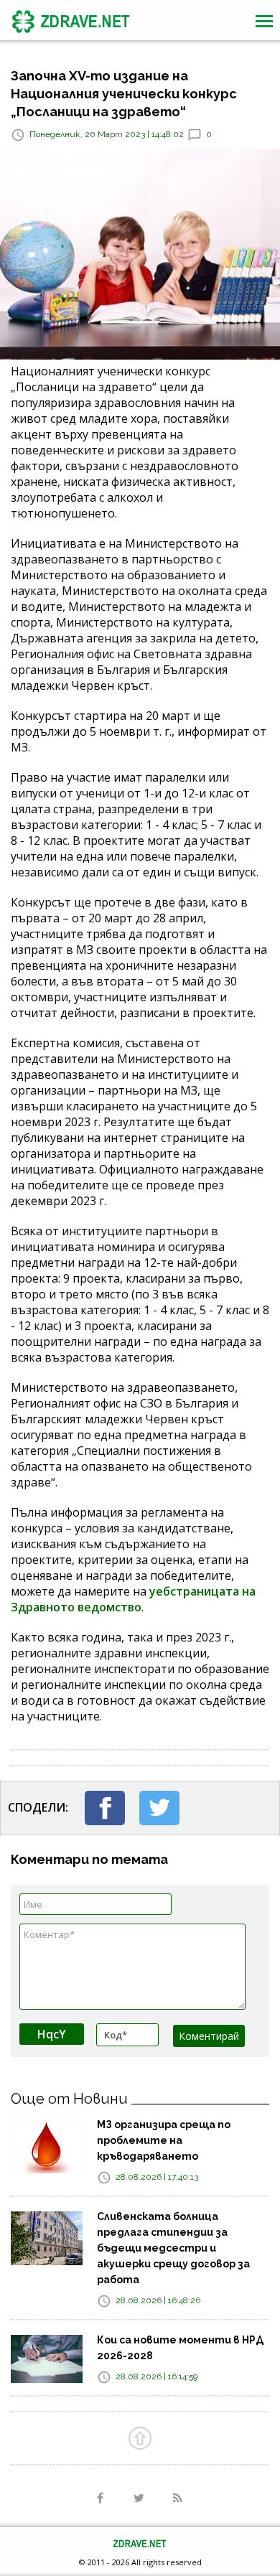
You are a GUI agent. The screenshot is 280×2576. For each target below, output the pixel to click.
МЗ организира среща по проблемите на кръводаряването (164, 2140)
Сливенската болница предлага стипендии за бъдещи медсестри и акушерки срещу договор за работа (173, 2248)
